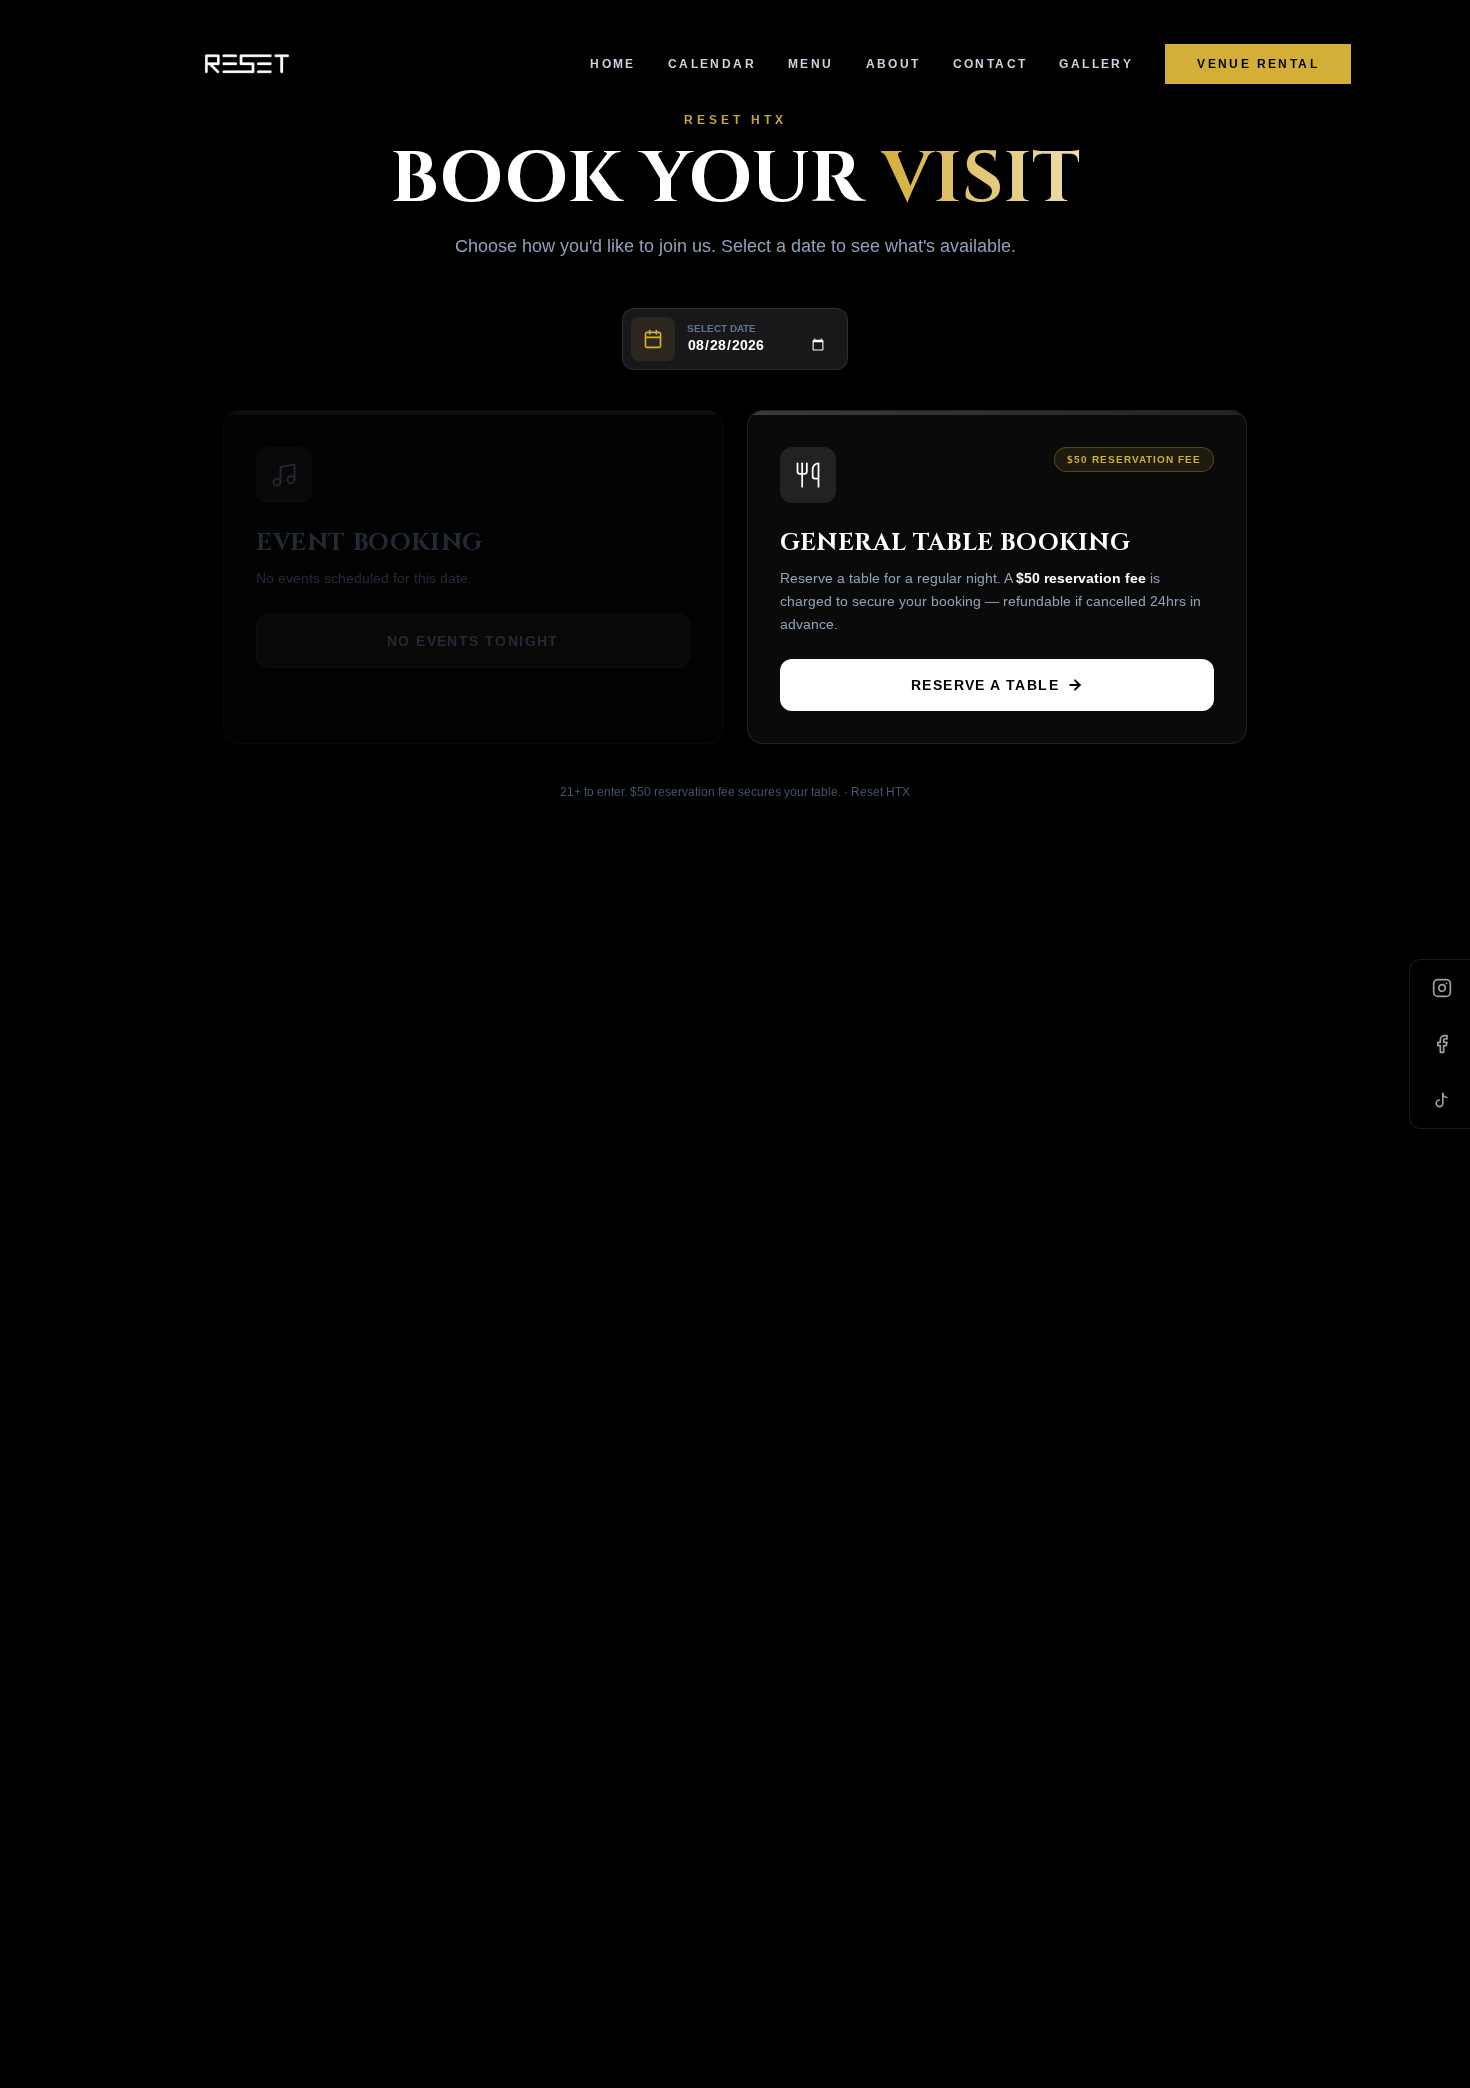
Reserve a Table (985, 685)
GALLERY (1096, 64)
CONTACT (990, 64)
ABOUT (893, 64)
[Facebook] (1442, 1044)
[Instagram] (1442, 988)
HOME (613, 64)
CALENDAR (712, 64)
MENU (811, 64)
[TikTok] (1442, 1100)
